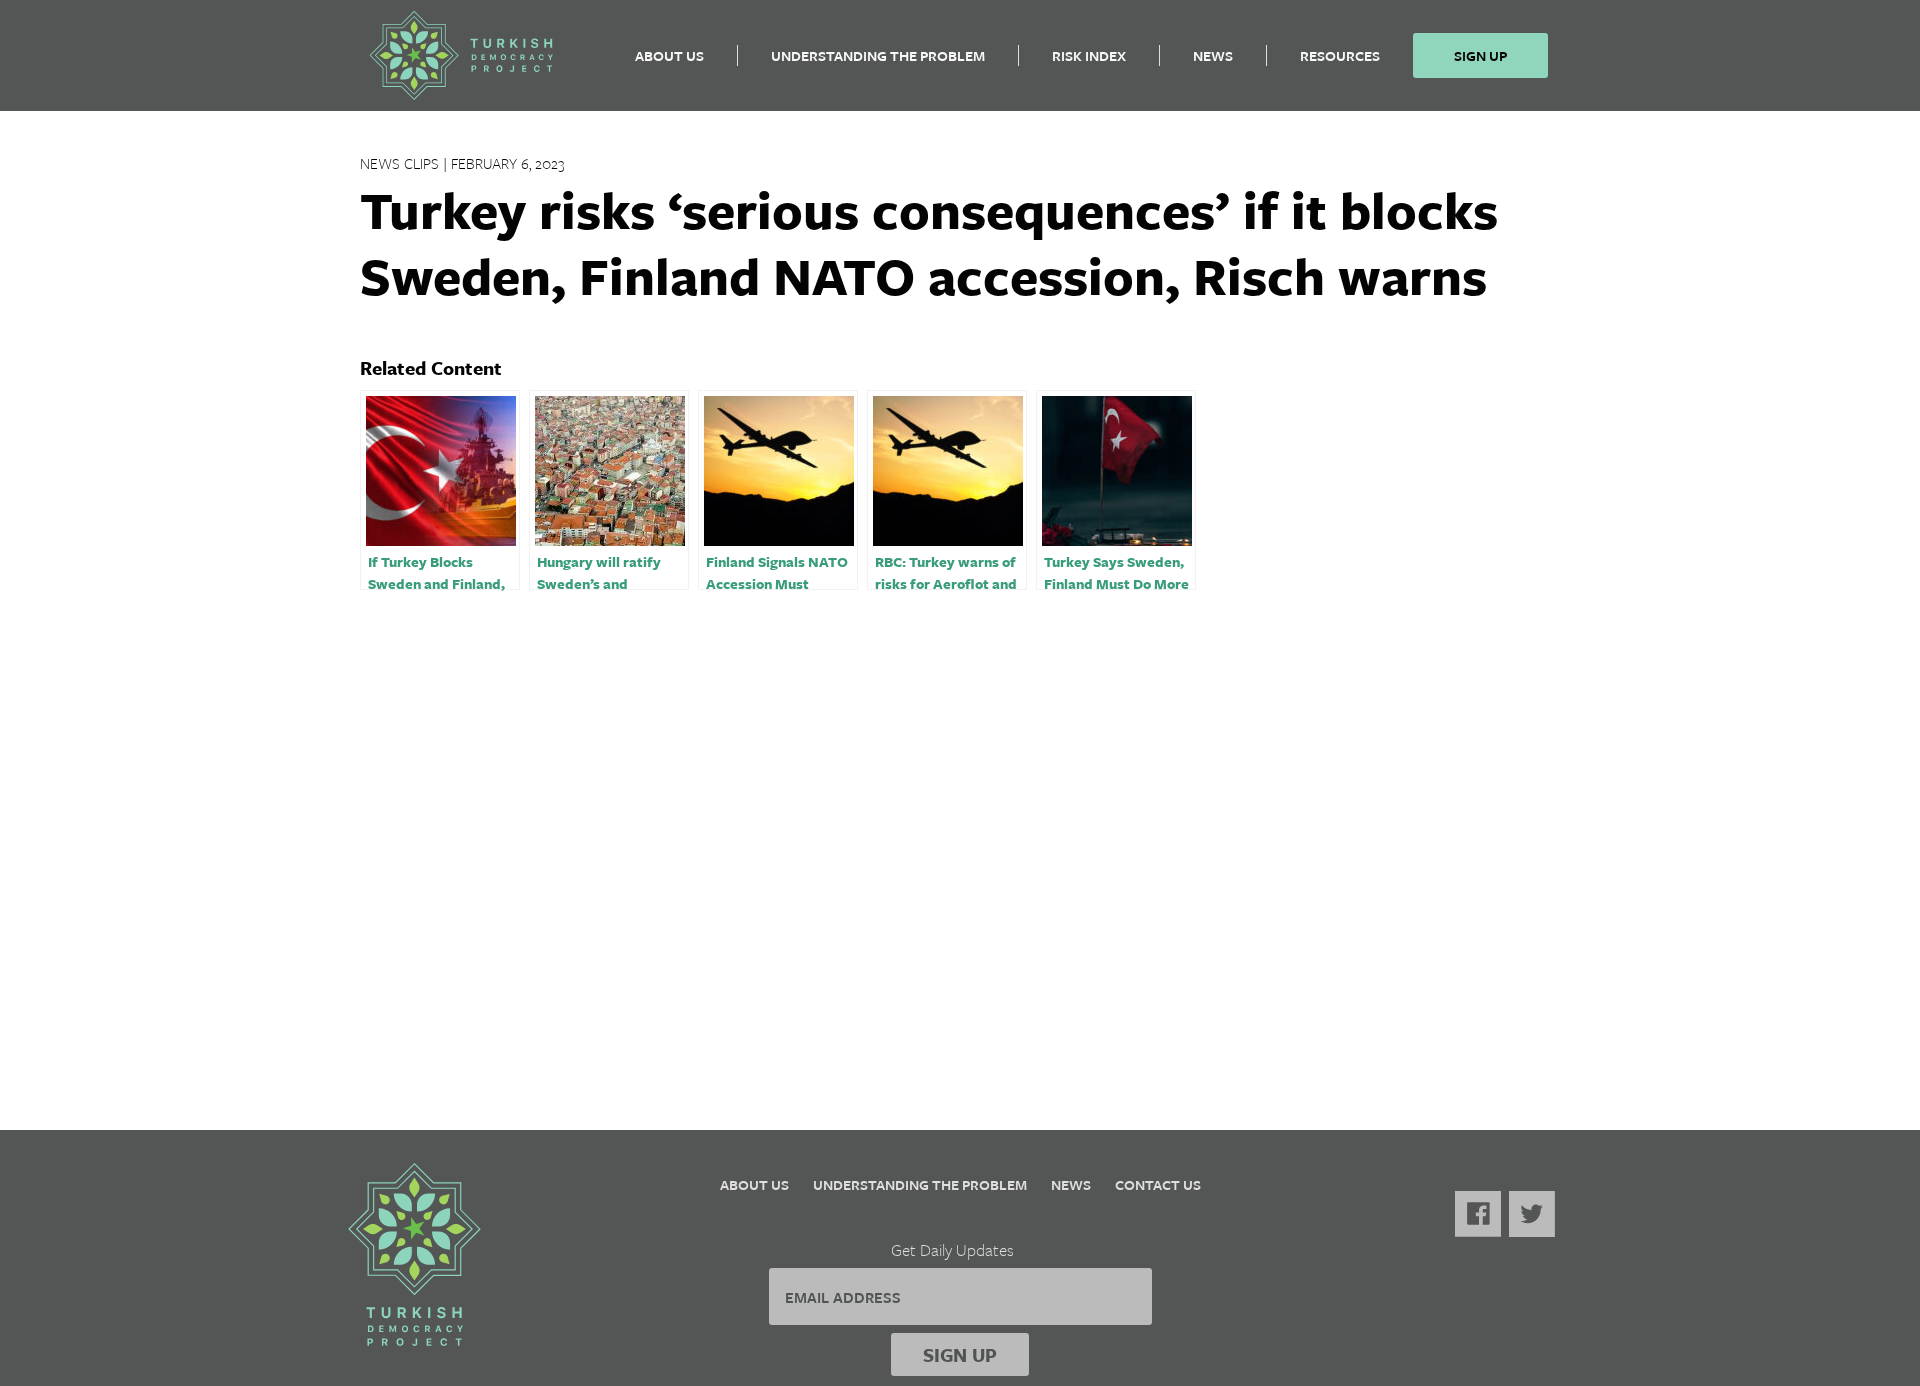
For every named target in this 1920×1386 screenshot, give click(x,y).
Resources (1340, 55)
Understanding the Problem (878, 55)
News (1213, 55)
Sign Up (1480, 55)
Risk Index (1089, 55)
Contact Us (1158, 1184)
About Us (669, 55)
